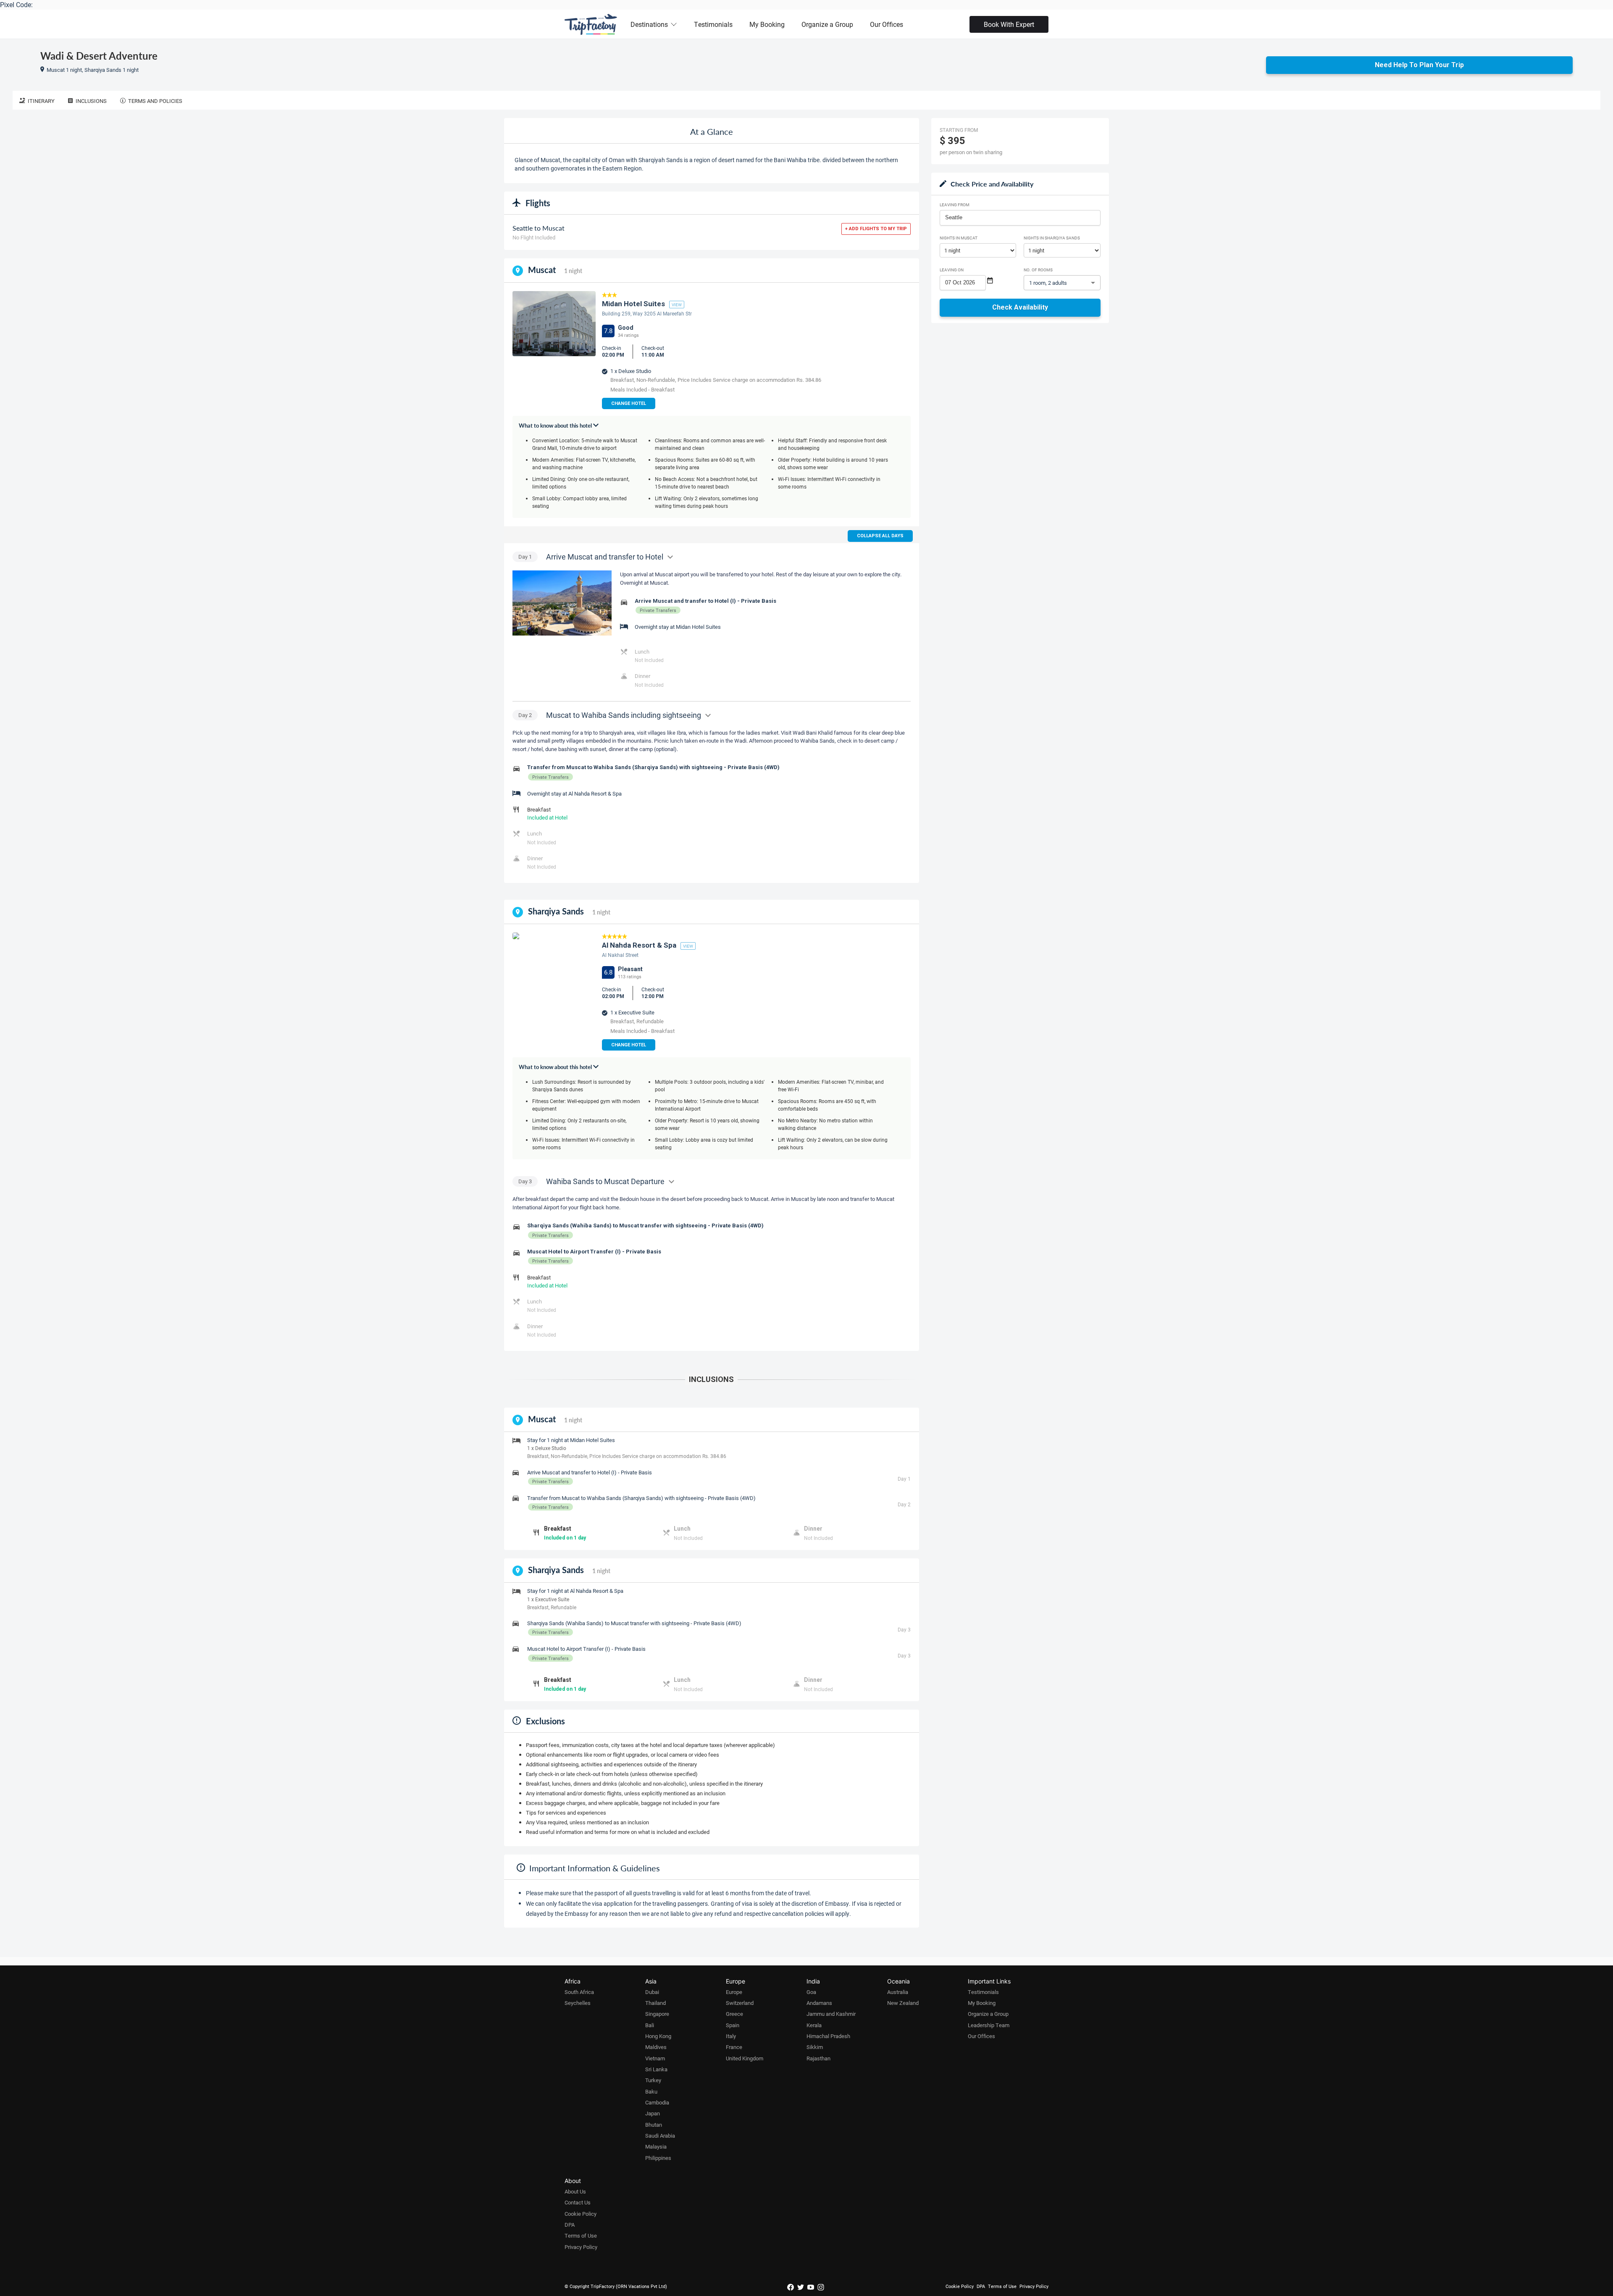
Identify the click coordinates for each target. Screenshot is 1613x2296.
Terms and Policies (155, 101)
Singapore (657, 2014)
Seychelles (578, 2003)
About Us (575, 2191)
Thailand (655, 2003)
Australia (898, 1992)
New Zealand (903, 2003)
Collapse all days (880, 536)
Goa (811, 1992)
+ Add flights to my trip (876, 229)
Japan (653, 2113)
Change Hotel (629, 403)
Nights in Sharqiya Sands (1052, 238)
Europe (734, 1992)
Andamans (819, 2003)
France (734, 2047)
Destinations (649, 24)
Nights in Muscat (959, 238)
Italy (731, 2036)
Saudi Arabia (660, 2136)
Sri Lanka (656, 2069)
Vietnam (655, 2058)
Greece (734, 2014)
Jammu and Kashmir (831, 2014)
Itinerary (41, 101)
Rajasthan (818, 2058)
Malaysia (656, 2146)
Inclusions (91, 101)
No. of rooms (1038, 270)
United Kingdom (745, 2058)
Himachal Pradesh (828, 2036)
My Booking (767, 24)
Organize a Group (827, 24)
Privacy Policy (581, 2247)
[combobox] (1020, 218)
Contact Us (578, 2202)
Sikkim (815, 2047)
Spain (733, 2025)
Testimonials (713, 24)
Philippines (658, 2158)
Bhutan (654, 2125)
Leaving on (952, 270)
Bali (650, 2025)
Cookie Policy (581, 2214)
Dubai (652, 1992)
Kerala (814, 2025)
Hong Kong (658, 2036)
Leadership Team (989, 2025)
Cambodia (657, 2102)
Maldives (656, 2047)
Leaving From (955, 205)
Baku (651, 2091)
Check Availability (1020, 307)
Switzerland (740, 2003)
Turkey (653, 2080)
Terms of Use (581, 2236)
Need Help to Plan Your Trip (1419, 65)
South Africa (579, 1992)
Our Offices (887, 24)
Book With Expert (1009, 24)
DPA (570, 2225)
